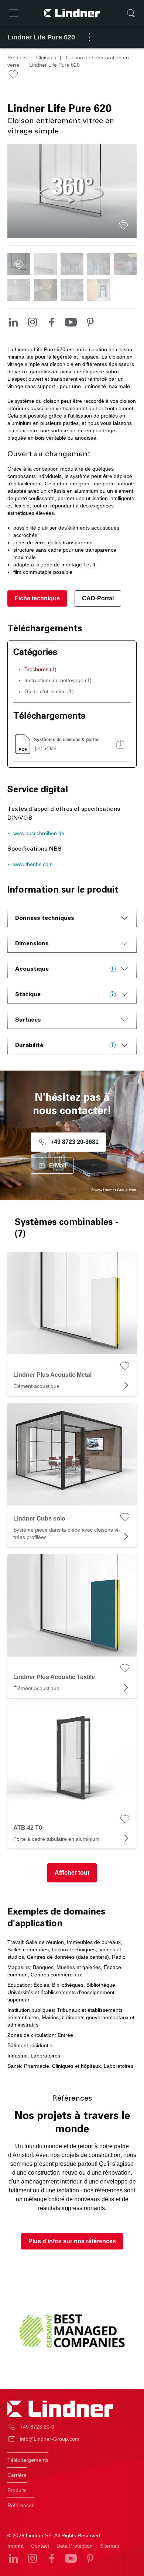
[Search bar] (131, 13)
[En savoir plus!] (114, 969)
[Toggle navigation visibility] (13, 13)
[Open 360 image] (123, 225)
